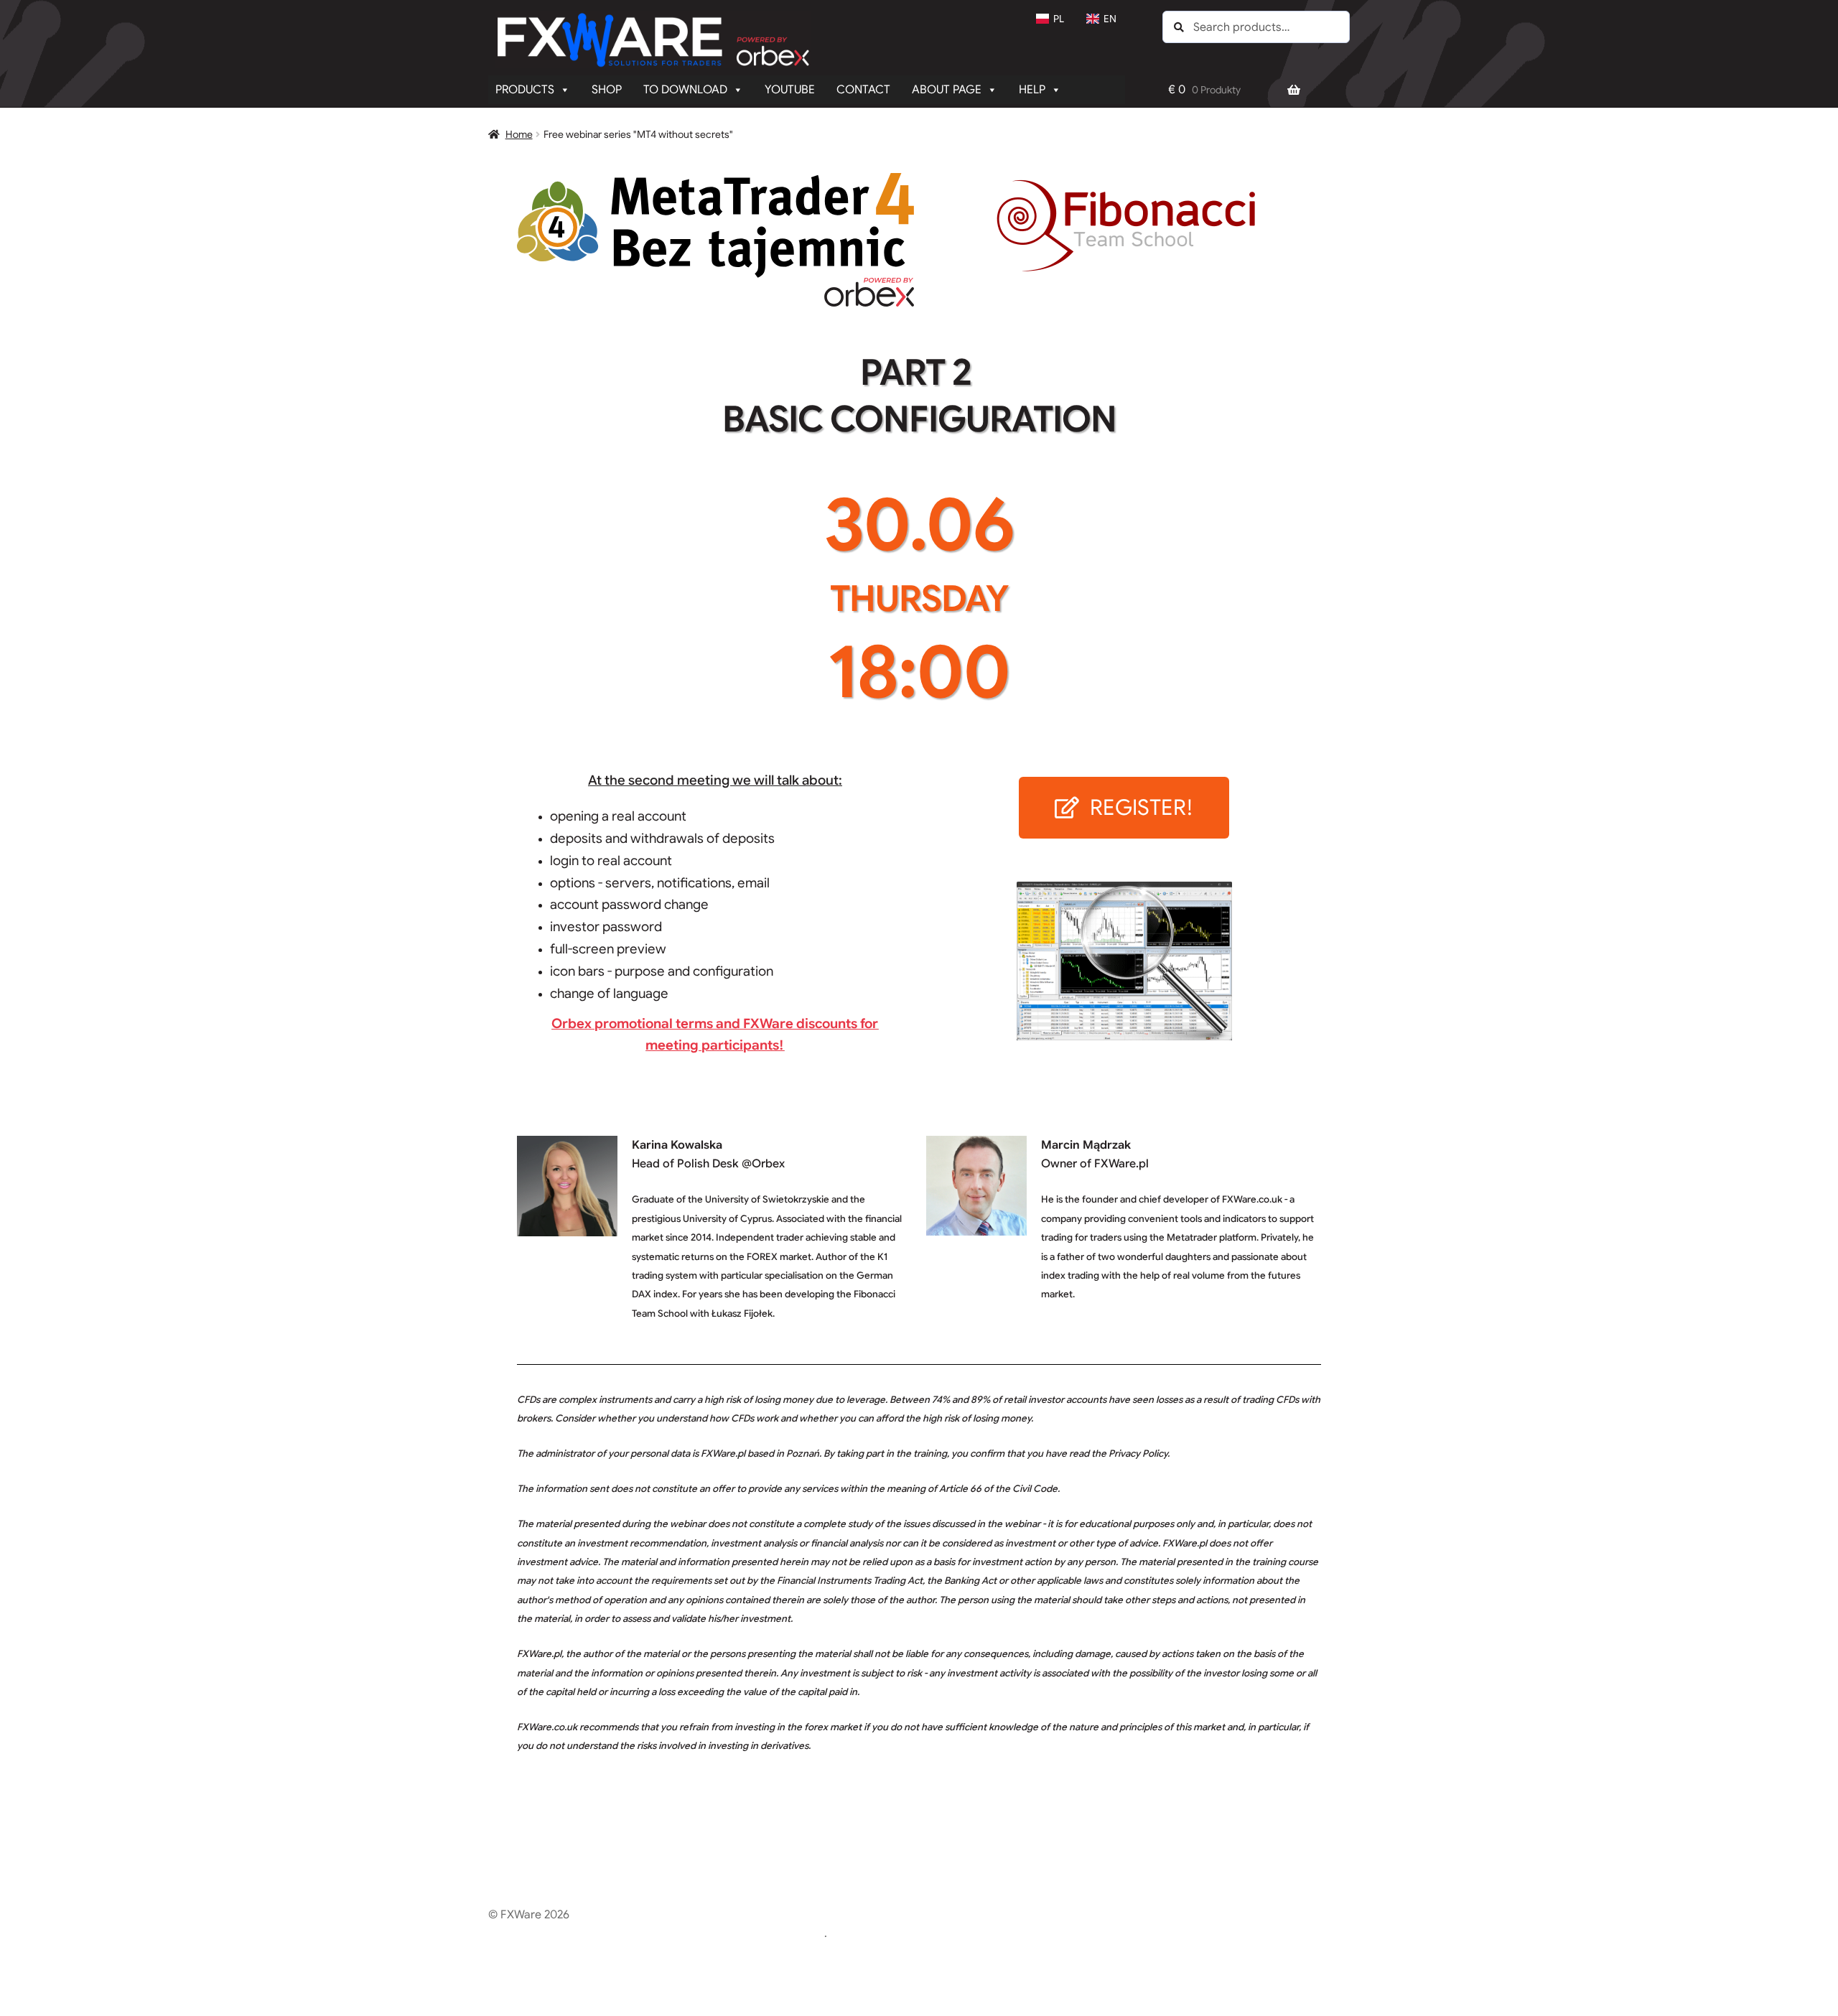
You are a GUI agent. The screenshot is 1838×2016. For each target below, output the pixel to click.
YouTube (790, 90)
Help (1032, 90)
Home (519, 134)
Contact (863, 90)
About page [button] (947, 90)
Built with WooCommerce (757, 1933)
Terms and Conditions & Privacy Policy (589, 1933)
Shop (607, 90)
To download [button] (685, 90)
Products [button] (525, 90)
